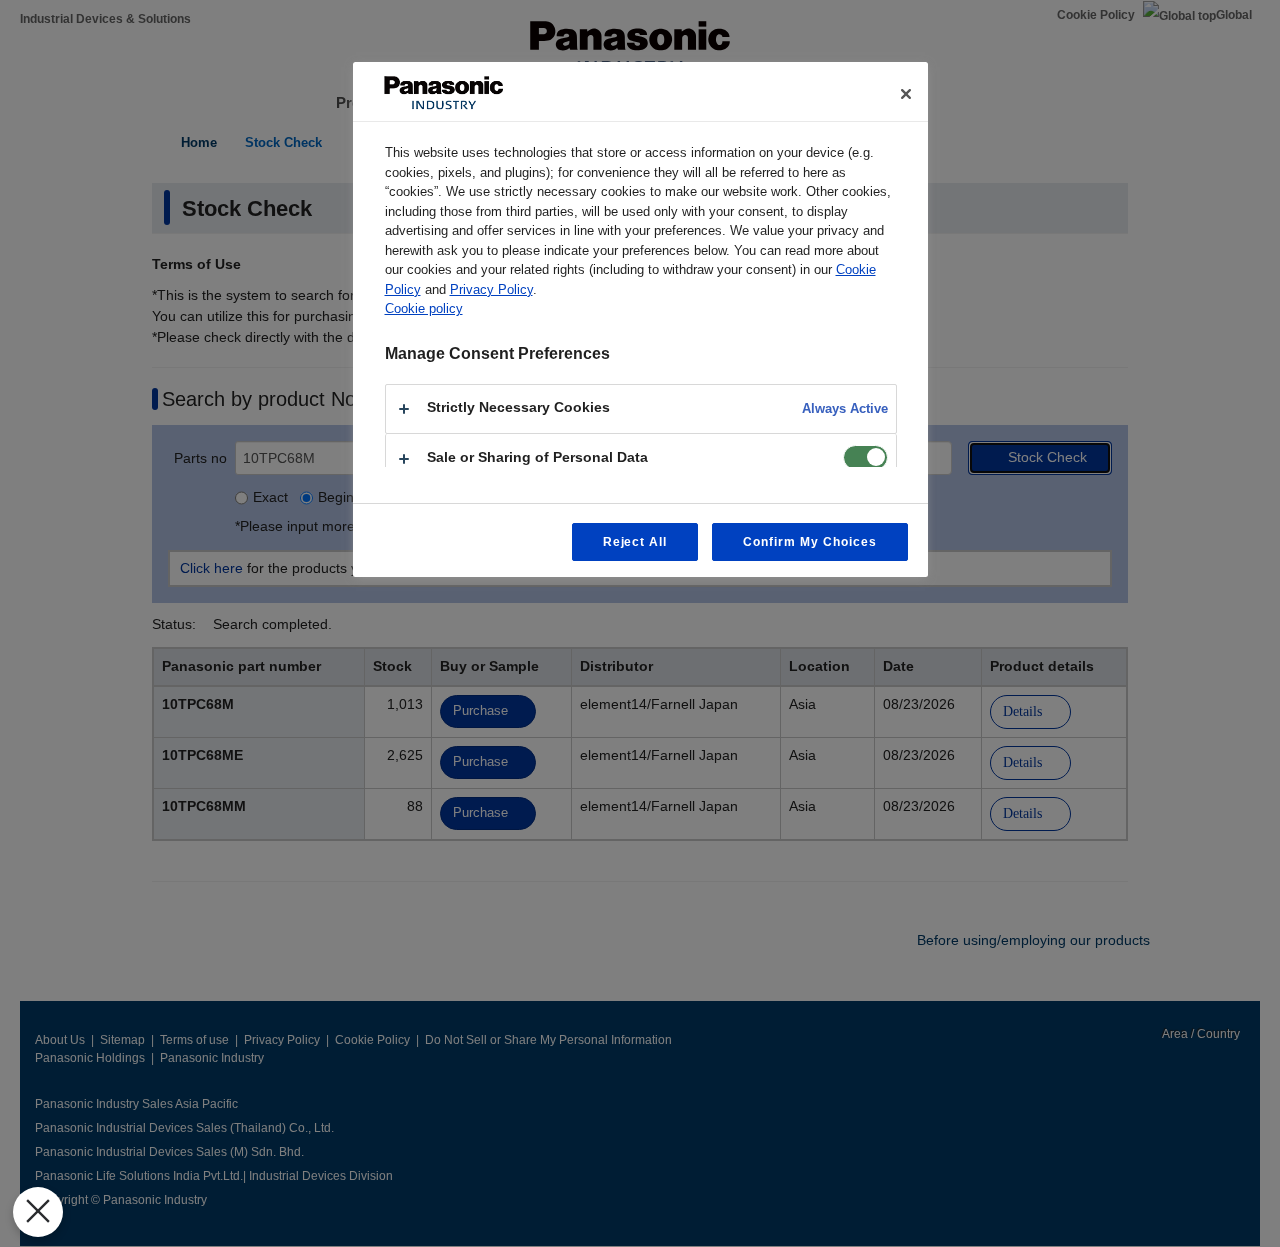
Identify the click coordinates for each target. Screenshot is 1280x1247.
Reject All (635, 542)
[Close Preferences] (38, 1212)
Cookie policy (424, 308)
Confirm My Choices (809, 542)
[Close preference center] (906, 94)
